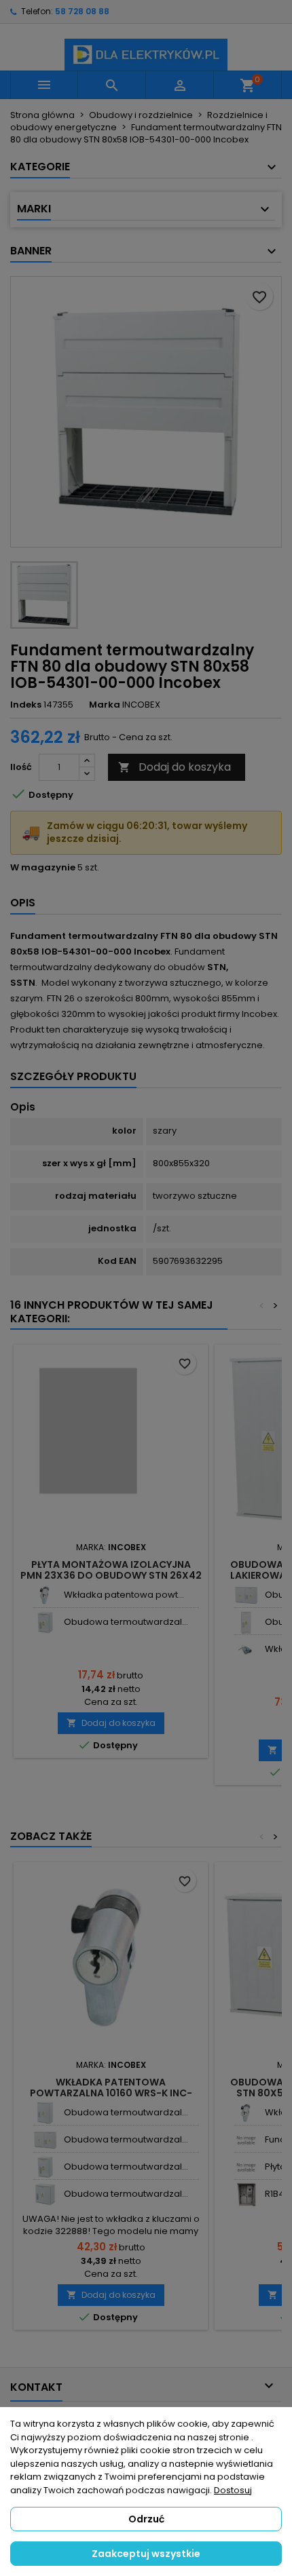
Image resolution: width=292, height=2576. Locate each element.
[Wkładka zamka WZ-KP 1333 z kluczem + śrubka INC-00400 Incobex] (246, 1650)
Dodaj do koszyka (175, 767)
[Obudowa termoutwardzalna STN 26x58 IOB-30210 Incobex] (246, 1622)
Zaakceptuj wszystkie (146, 2554)
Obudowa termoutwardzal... (126, 1622)
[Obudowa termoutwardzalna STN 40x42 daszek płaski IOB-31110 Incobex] (45, 2194)
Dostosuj (233, 2490)
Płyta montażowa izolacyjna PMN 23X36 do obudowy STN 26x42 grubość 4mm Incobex (111, 1575)
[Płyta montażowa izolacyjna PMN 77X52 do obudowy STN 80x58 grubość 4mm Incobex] (246, 2167)
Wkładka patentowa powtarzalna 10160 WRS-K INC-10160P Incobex (111, 2093)
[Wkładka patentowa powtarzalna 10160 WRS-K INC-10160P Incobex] (45, 1595)
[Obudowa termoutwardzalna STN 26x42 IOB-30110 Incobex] (45, 1622)
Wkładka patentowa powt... (124, 1595)
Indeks (26, 705)
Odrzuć (146, 2519)
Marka (105, 705)
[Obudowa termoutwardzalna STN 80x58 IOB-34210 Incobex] (246, 1595)
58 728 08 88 (82, 11)
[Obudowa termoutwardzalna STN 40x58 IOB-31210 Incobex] (45, 2113)
